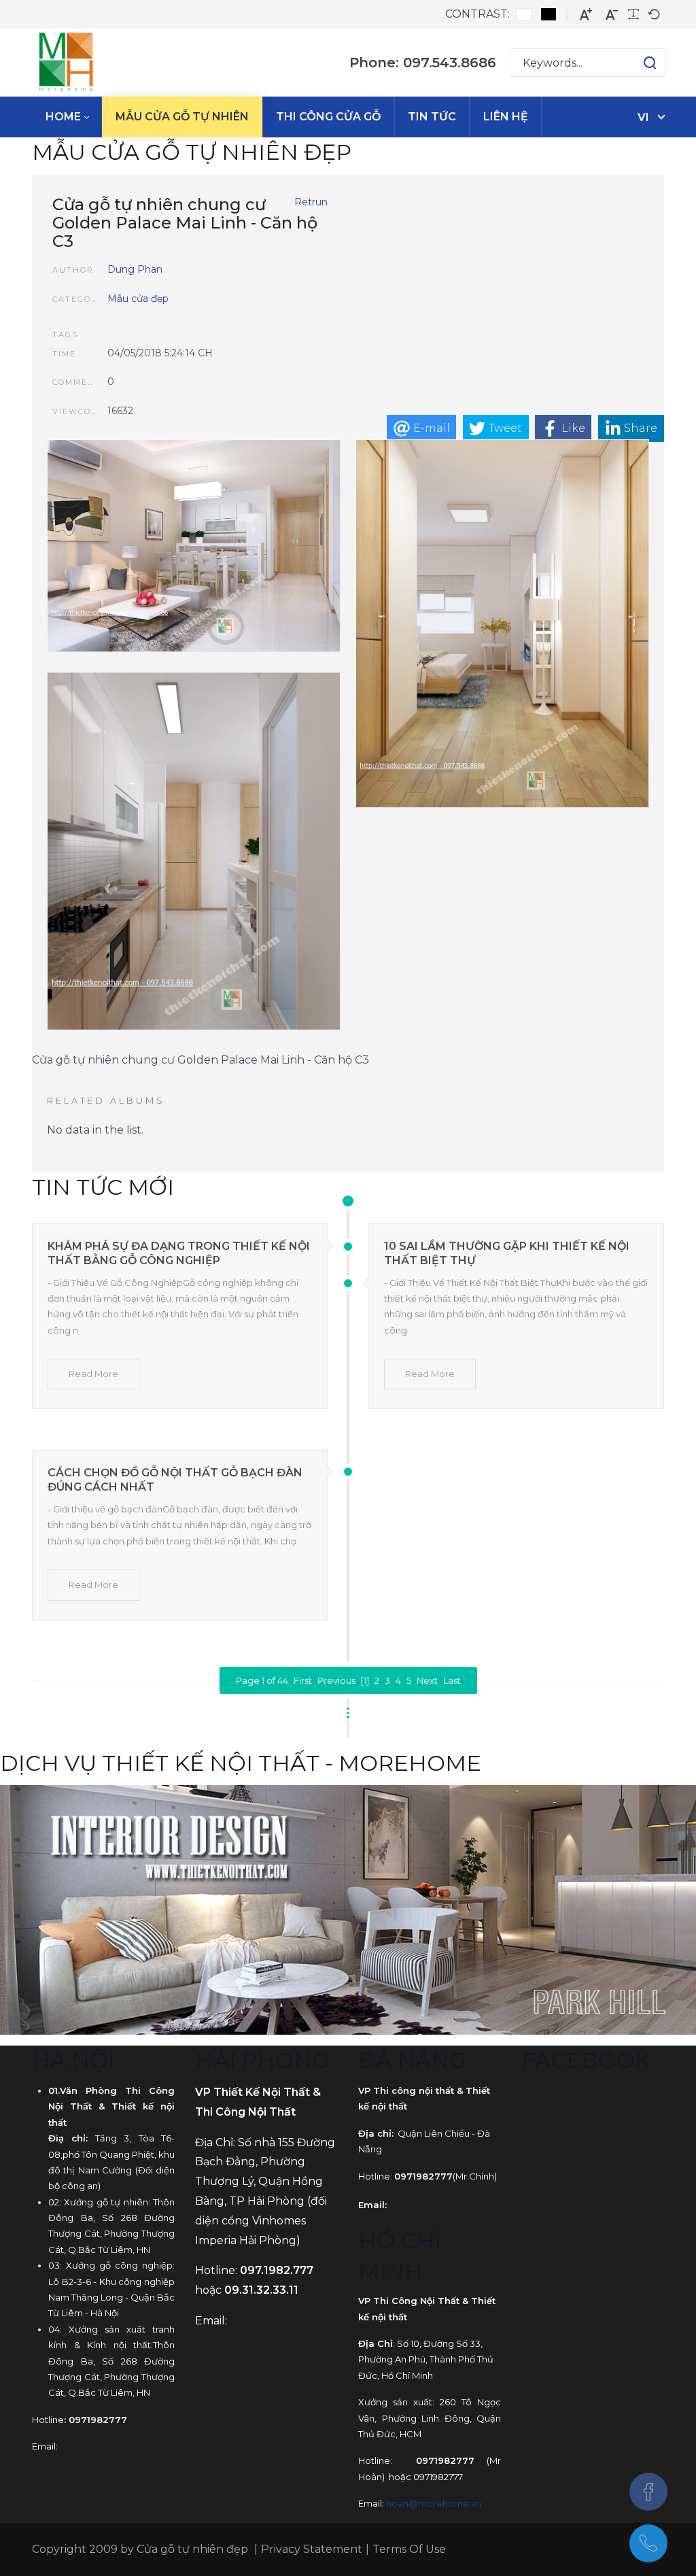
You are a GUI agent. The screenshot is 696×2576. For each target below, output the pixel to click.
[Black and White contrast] (549, 14)
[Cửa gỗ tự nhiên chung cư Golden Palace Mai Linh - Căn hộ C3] (194, 548)
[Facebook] (648, 2492)
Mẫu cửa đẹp (138, 299)
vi (643, 117)
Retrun (311, 202)
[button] (637, 63)
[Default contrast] (524, 14)
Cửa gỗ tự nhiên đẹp (192, 2549)
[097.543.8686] (648, 2543)
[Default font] (654, 14)
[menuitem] (67, 117)
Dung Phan (135, 269)
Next (427, 1680)
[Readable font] (633, 14)
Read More (93, 1374)
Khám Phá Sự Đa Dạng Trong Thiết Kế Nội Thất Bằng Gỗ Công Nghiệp (179, 1253)
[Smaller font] (612, 15)
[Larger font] (586, 15)
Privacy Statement (312, 2549)
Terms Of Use (409, 2549)
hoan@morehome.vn (434, 2503)
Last (452, 1680)
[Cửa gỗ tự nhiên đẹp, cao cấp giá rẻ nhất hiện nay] (66, 63)
